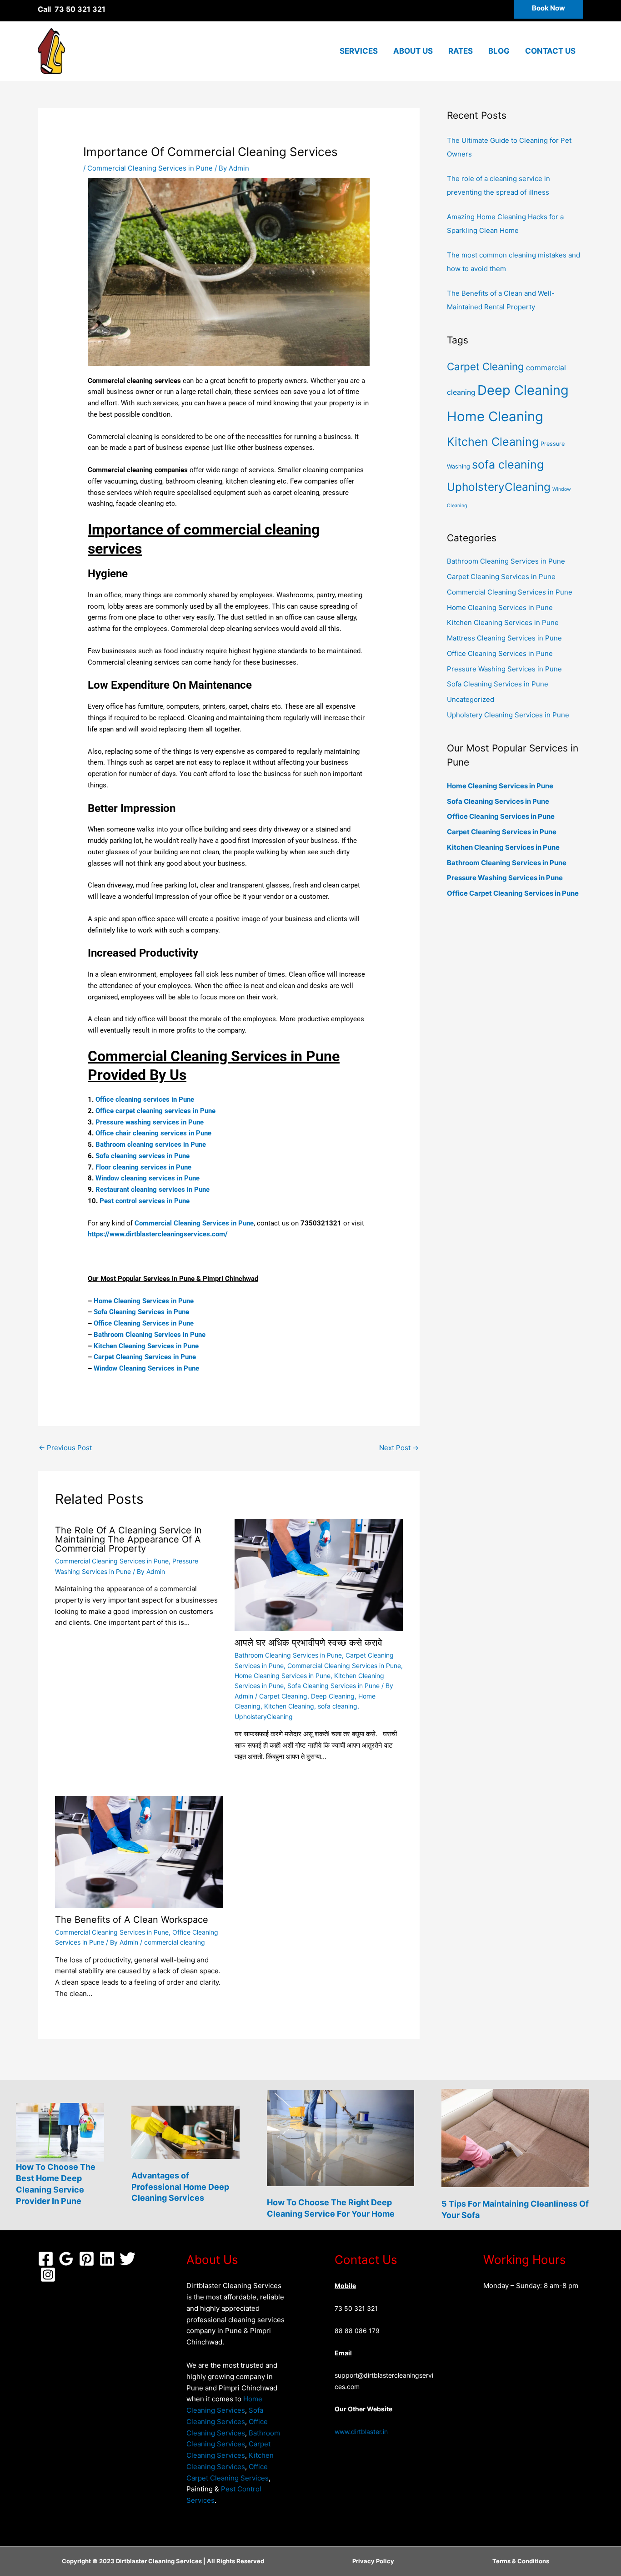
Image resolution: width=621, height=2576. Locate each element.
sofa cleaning (338, 1706)
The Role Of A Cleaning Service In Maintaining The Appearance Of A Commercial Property (128, 1539)
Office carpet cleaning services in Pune (155, 1111)
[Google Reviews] (66, 2259)
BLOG (499, 51)
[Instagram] (48, 2275)
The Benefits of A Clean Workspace (132, 1920)
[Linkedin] (107, 2259)
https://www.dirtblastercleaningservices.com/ (158, 1234)
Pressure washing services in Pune (150, 1122)
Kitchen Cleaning (289, 1706)
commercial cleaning (175, 1942)
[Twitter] (128, 2259)
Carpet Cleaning (283, 1696)
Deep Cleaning (333, 1696)
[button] (548, 9)
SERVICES (359, 51)
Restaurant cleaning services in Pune (153, 1190)
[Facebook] (46, 2259)
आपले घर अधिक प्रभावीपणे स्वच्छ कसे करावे (308, 1643)
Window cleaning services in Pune (148, 1178)
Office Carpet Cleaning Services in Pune (513, 893)
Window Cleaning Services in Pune (146, 1368)
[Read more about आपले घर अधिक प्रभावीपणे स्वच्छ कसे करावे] (319, 1575)
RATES (461, 51)
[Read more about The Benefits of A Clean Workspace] (139, 1852)
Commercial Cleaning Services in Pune (150, 168)
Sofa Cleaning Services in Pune (141, 1312)
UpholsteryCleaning (264, 1716)
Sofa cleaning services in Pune (143, 1156)
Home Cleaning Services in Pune (144, 1301)
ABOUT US (413, 51)
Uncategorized (471, 699)
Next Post (399, 1448)
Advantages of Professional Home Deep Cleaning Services (180, 2187)
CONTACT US (550, 51)
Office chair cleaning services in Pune (153, 1133)
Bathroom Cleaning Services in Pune (150, 1335)
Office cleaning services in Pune (145, 1099)
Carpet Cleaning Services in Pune (145, 1357)
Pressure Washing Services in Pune (504, 669)
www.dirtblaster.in (361, 2432)
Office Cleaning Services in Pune (144, 1323)
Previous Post (65, 1448)
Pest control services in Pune (145, 1201)
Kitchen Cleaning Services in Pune (146, 1346)
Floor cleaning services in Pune (143, 1167)
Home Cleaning (495, 416)
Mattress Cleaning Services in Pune (504, 638)
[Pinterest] (87, 2259)
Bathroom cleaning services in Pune (151, 1144)
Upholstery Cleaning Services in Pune (508, 715)
